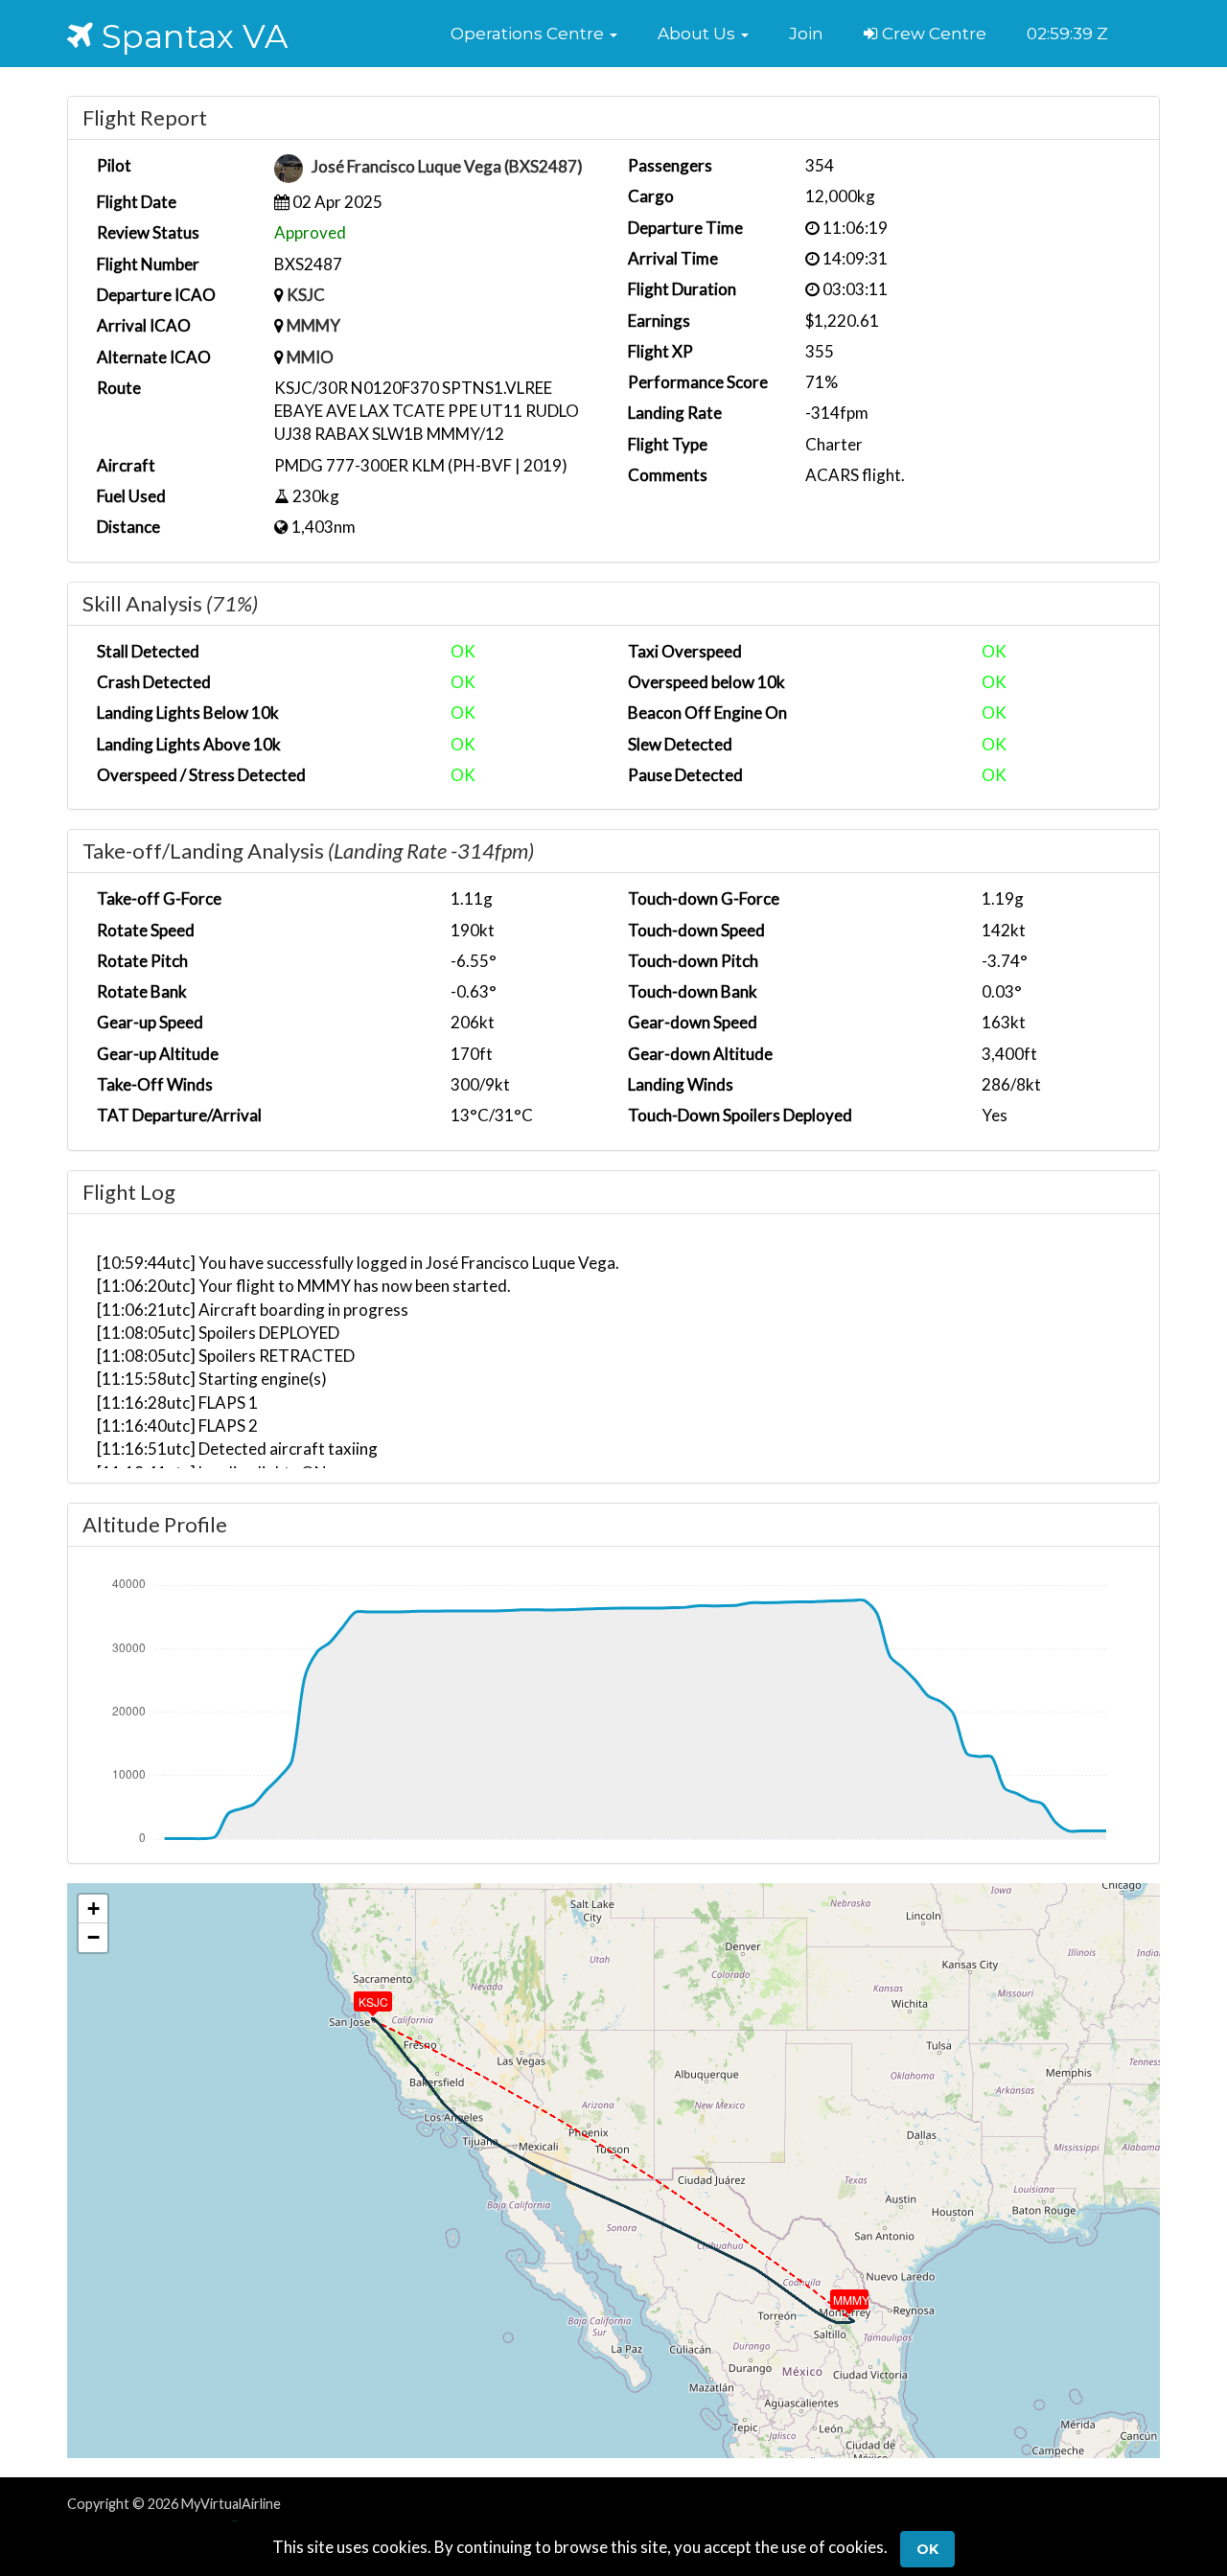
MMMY (313, 325)
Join (806, 34)
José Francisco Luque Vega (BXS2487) (447, 167)
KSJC (306, 295)
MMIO (310, 357)
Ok (927, 2549)
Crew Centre (932, 34)
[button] (534, 34)
